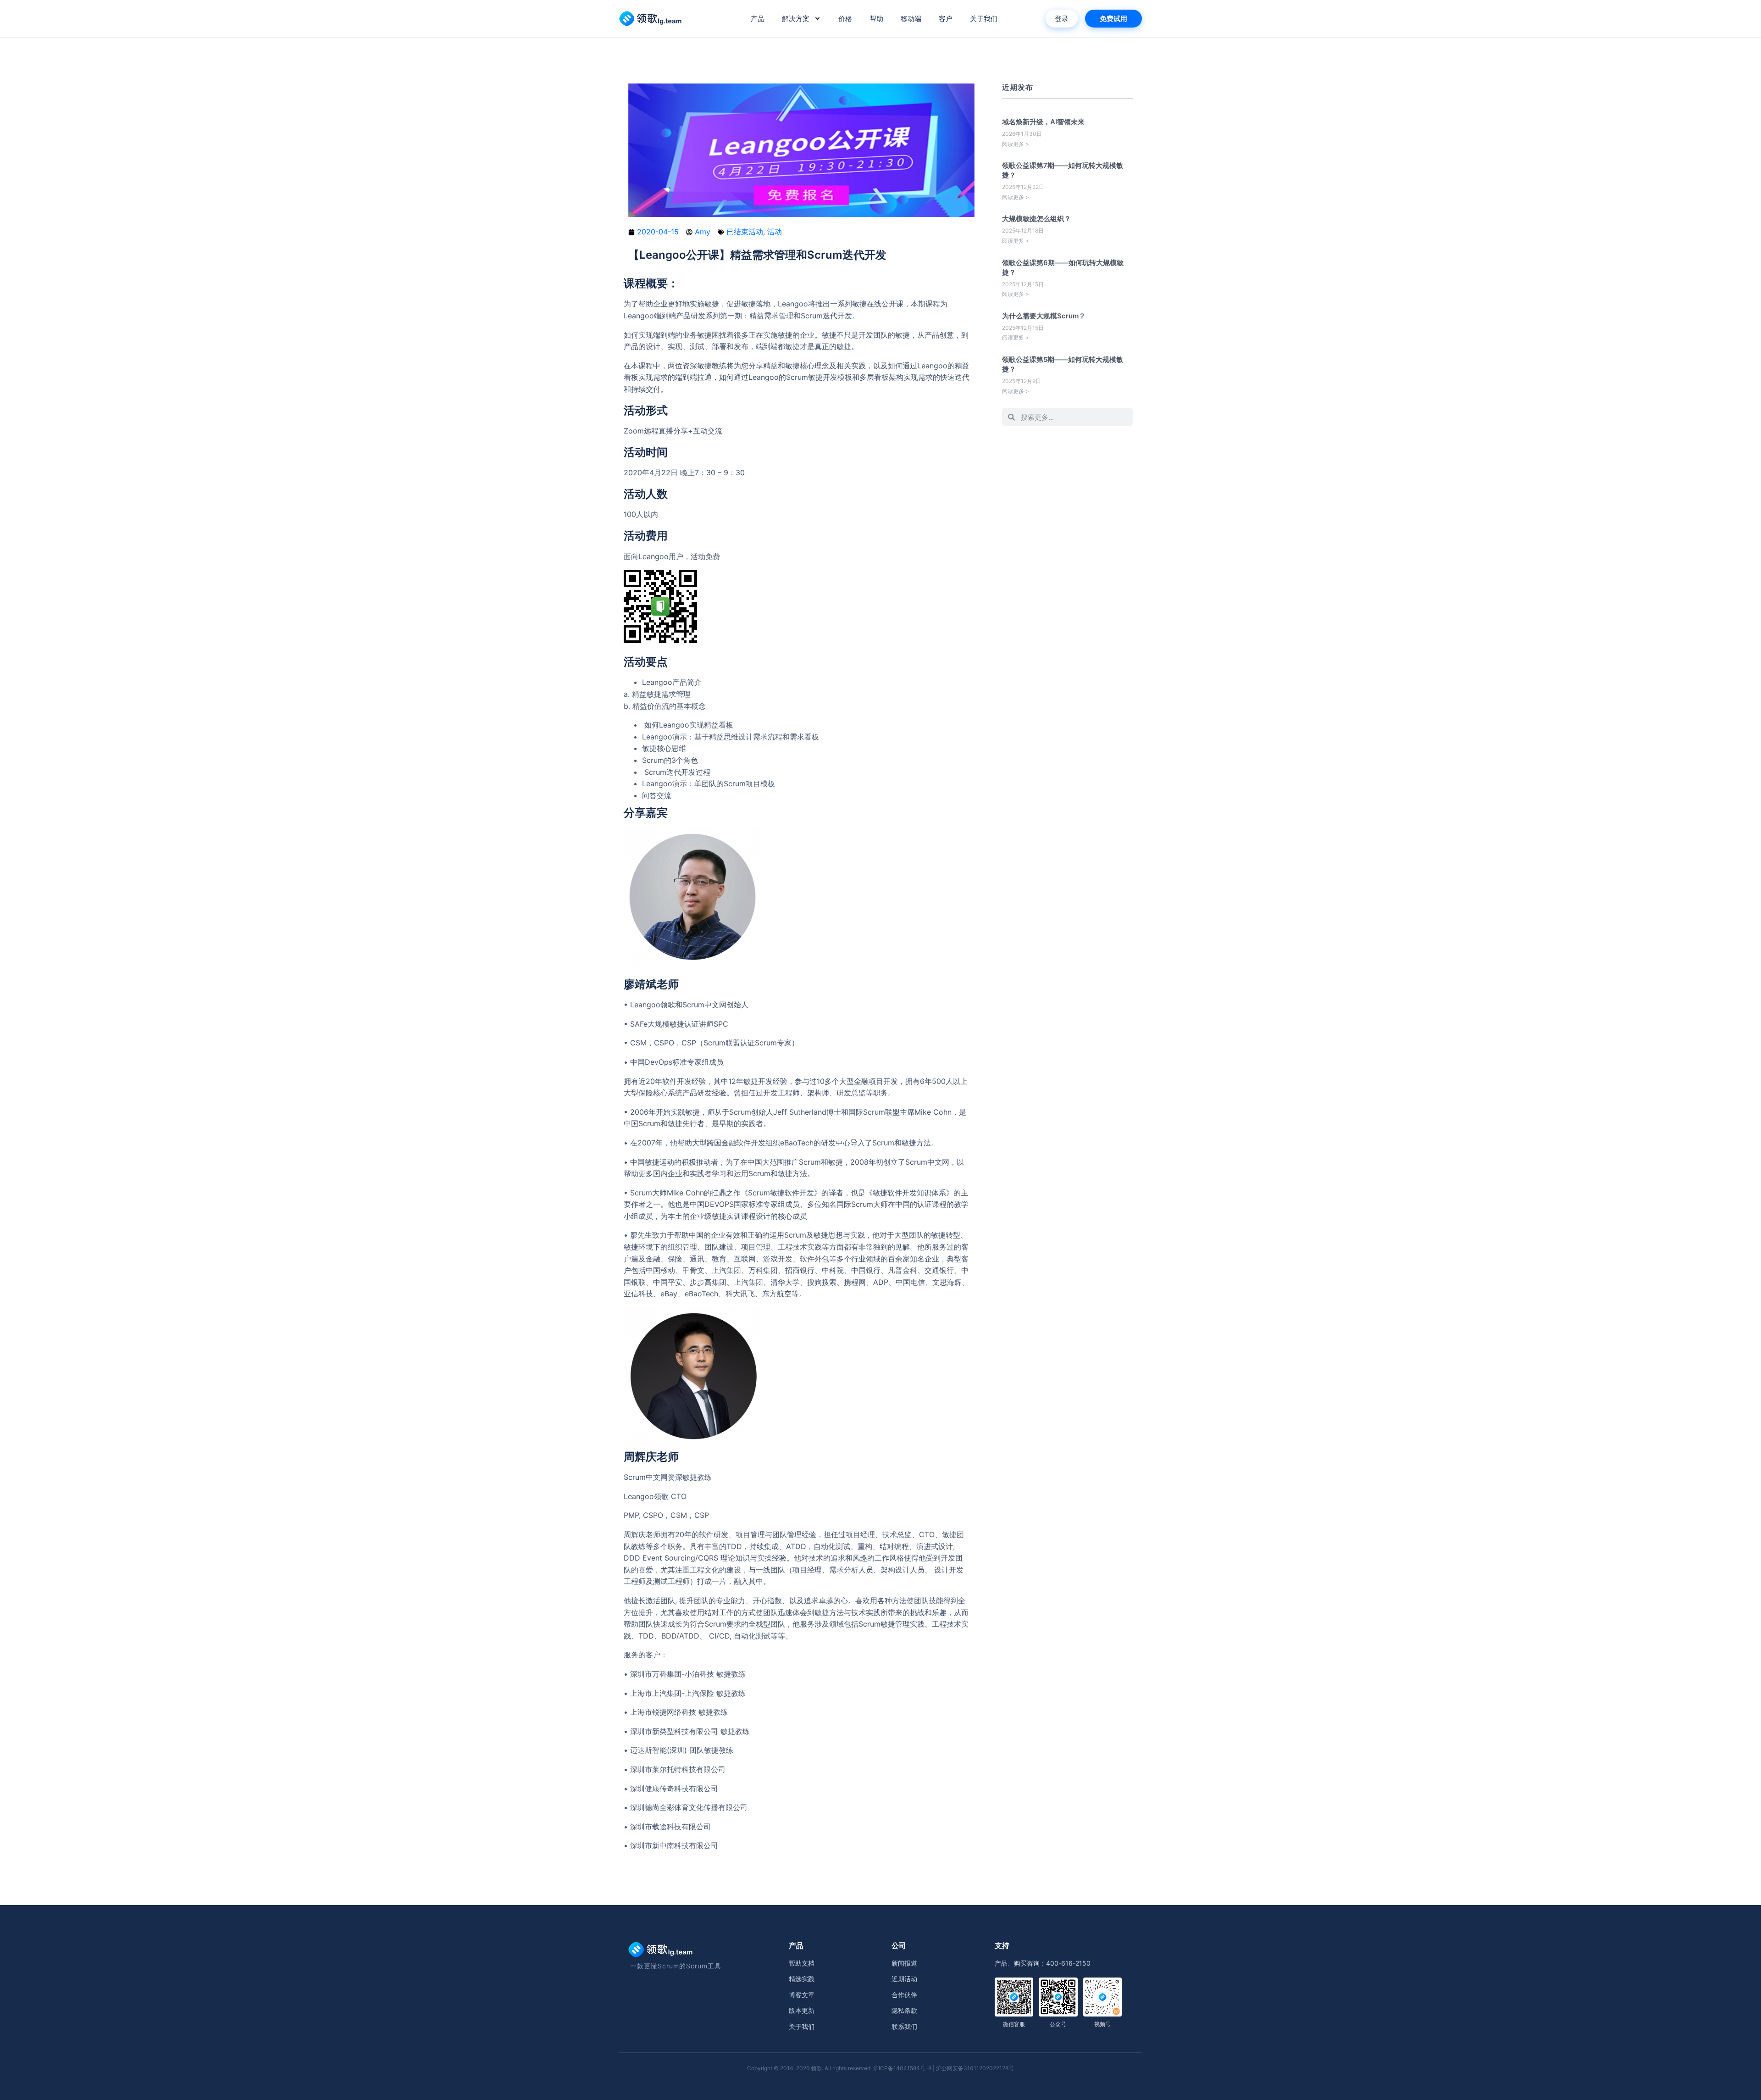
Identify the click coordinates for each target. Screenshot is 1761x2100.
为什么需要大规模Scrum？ (1044, 316)
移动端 (911, 19)
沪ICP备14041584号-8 (902, 2068)
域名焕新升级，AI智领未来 (1043, 122)
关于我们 (984, 19)
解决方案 (796, 19)
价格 (845, 19)
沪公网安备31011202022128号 (975, 2068)
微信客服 (1014, 2024)
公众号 (1058, 2024)
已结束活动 (745, 232)
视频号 (1102, 2024)
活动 (775, 232)
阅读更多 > (1016, 144)
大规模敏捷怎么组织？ (1036, 219)
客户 (946, 19)
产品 (758, 19)
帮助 (876, 19)
